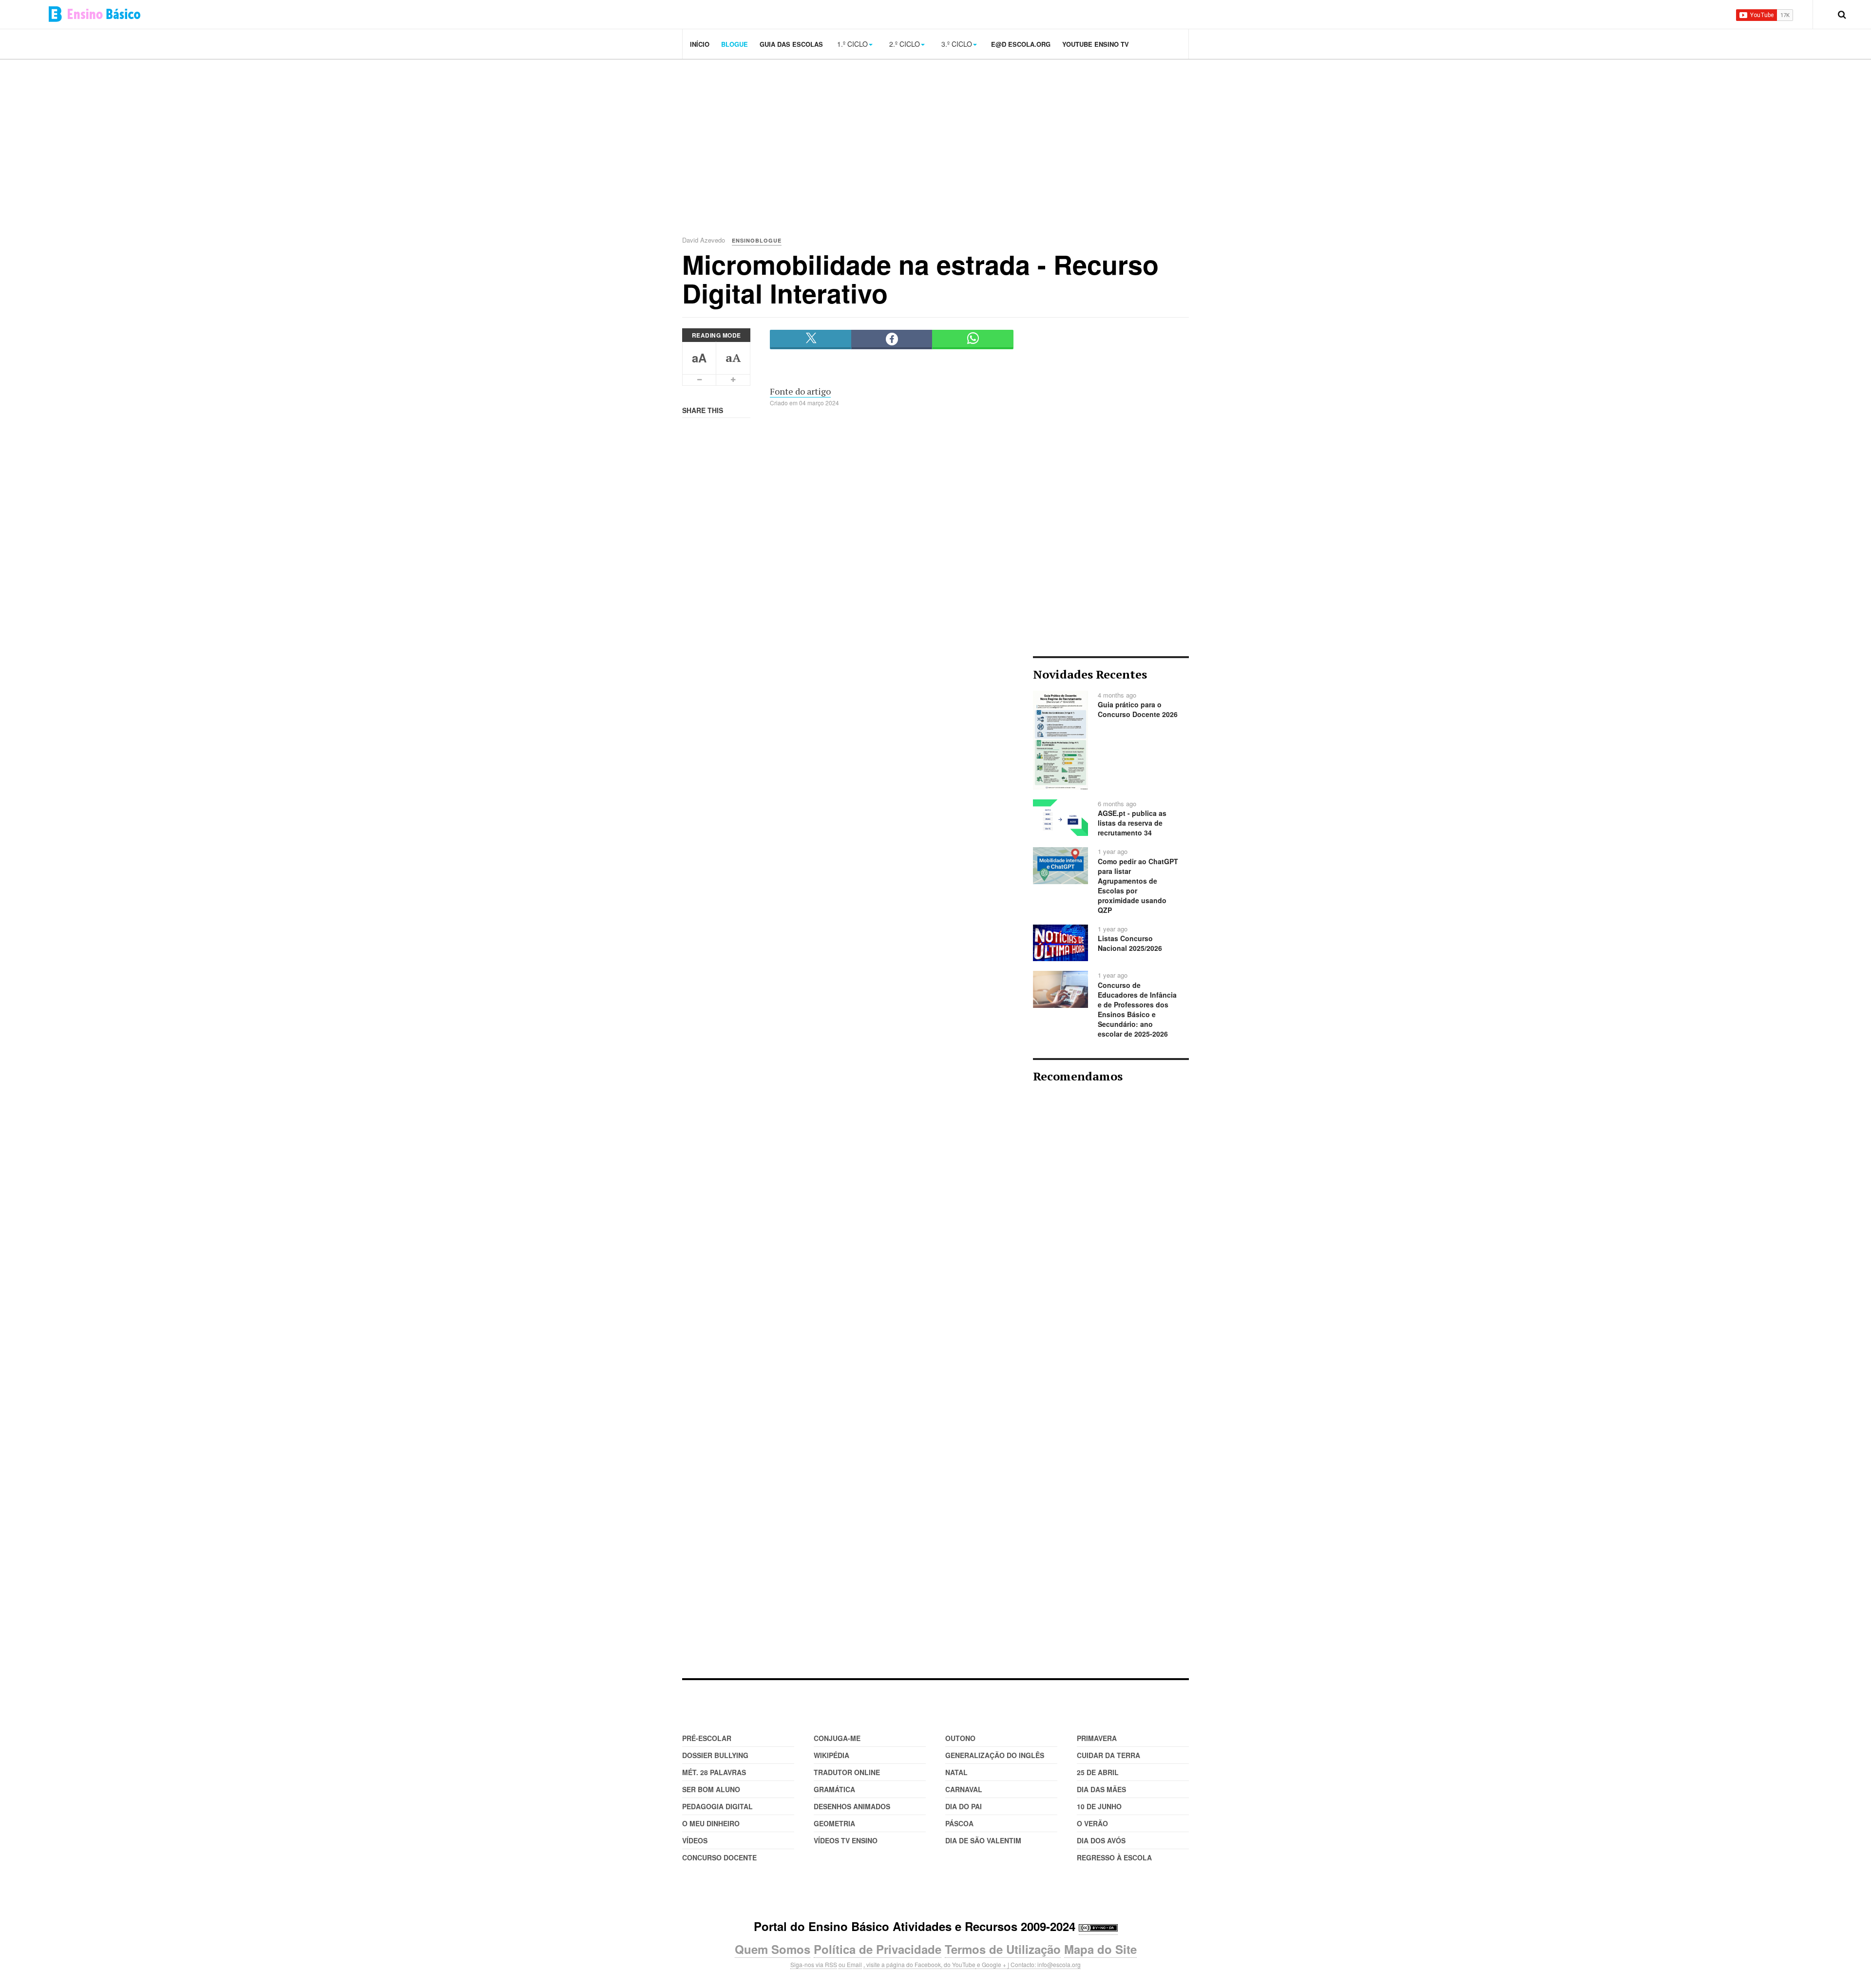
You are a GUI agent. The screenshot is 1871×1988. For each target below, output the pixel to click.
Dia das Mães (1101, 1789)
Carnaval (964, 1789)
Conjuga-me (837, 1738)
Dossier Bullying (715, 1755)
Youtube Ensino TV (1096, 44)
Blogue (735, 44)
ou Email (850, 1964)
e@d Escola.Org (1021, 44)
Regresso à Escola (1114, 1857)
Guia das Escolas (791, 44)
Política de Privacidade (878, 1949)
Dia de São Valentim (983, 1840)
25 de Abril (1098, 1772)
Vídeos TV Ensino (846, 1840)
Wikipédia (831, 1755)
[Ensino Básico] (95, 14)
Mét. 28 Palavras (714, 1772)
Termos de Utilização (1003, 1949)
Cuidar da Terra (1108, 1755)
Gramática (834, 1789)
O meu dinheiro (711, 1823)
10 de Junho (1099, 1806)
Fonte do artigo (800, 391)
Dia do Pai (964, 1806)
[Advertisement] (950, 136)
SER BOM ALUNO (711, 1789)
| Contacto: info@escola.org (1044, 1964)
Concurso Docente (719, 1857)
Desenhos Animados (852, 1806)
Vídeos (695, 1840)
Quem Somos (773, 1949)
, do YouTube (958, 1964)
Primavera (1097, 1738)
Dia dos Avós (1101, 1840)
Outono (960, 1738)
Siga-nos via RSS (814, 1964)
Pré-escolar (707, 1738)
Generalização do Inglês (995, 1755)
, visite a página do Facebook (902, 1964)
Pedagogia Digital (717, 1806)
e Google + (992, 1964)
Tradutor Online (847, 1772)
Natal (956, 1772)
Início (700, 44)
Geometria (834, 1823)
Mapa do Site (1100, 1949)
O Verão (1092, 1823)
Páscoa (959, 1823)
